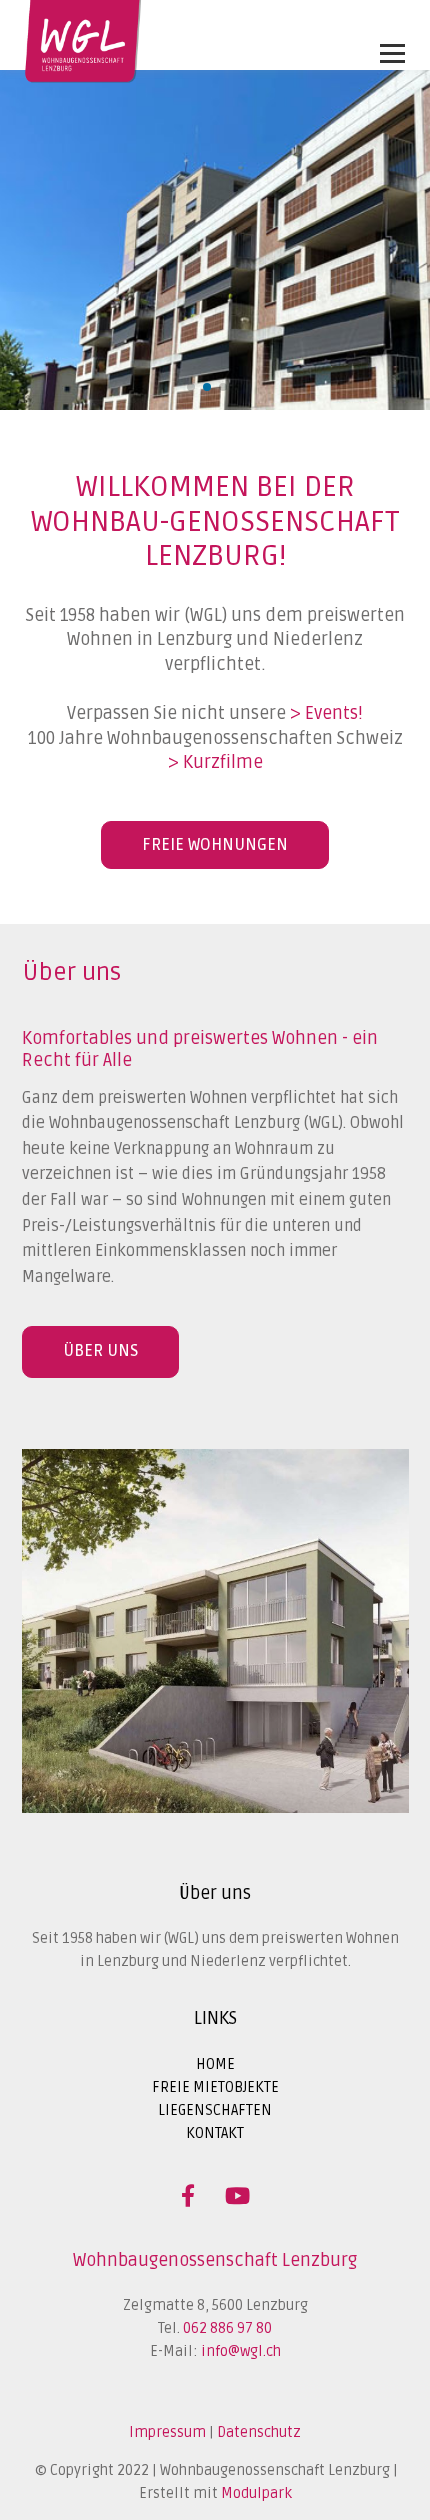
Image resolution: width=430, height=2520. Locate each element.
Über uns (100, 1351)
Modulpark (256, 2493)
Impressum (167, 2432)
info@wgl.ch (241, 2351)
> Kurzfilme (215, 762)
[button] (191, 387)
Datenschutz (259, 2432)
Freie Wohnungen (215, 845)
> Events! (326, 713)
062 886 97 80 (227, 2328)
